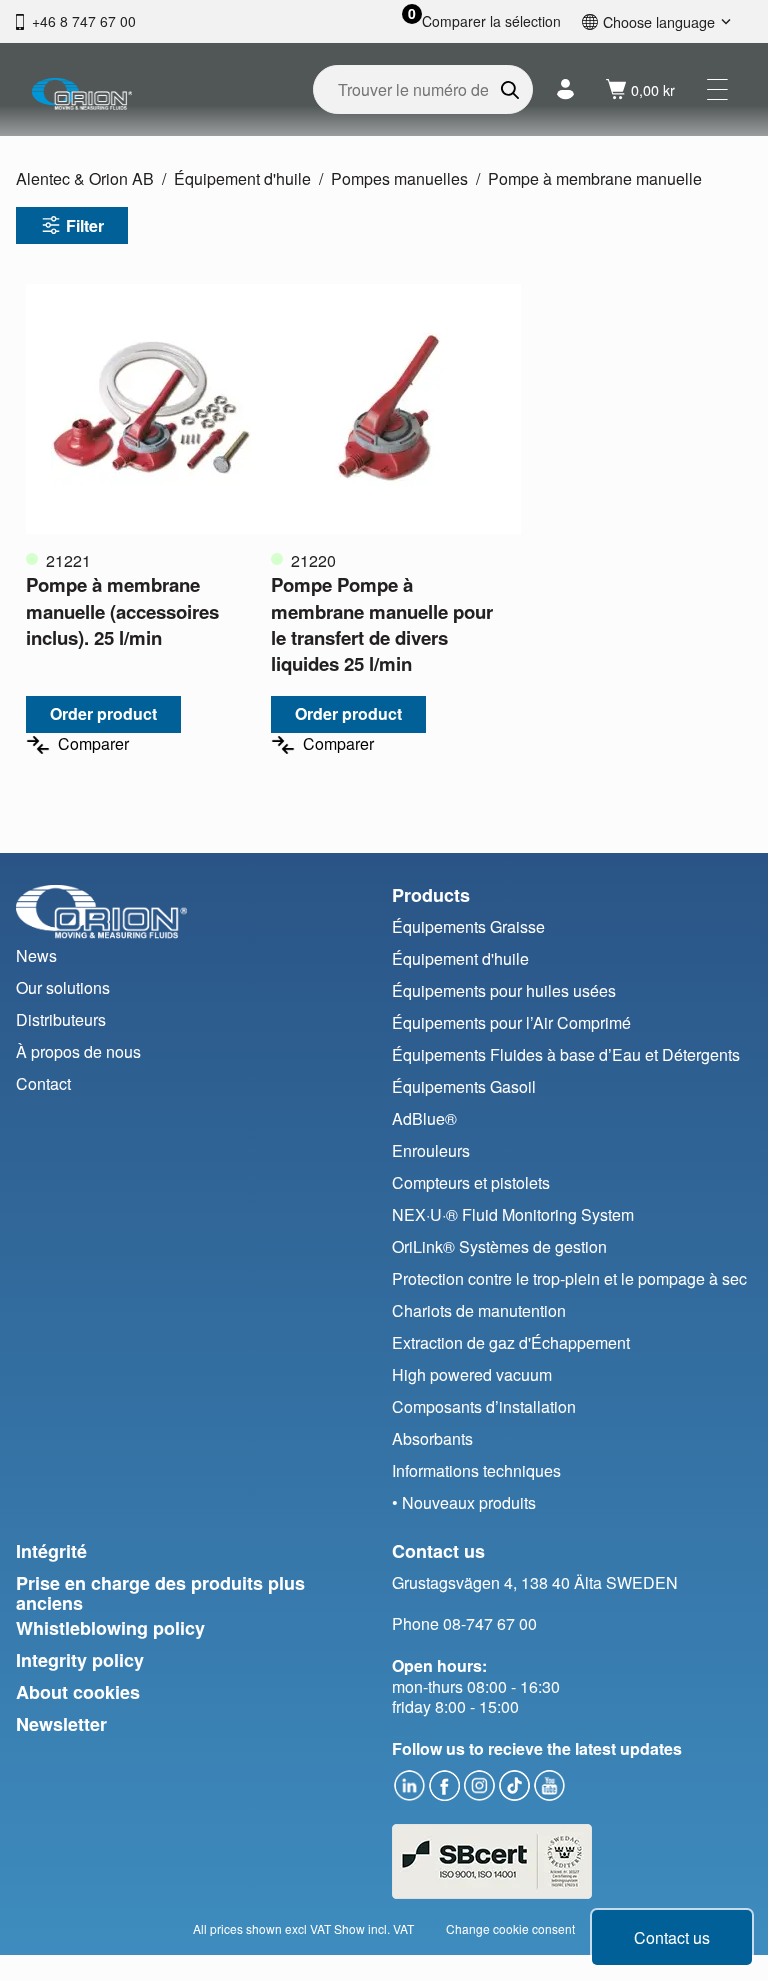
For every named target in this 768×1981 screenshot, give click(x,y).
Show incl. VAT (374, 1928)
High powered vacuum (472, 1374)
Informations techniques (476, 1470)
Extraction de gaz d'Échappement (511, 1342)
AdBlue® (424, 1118)
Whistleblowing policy (110, 1628)
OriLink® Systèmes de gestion (499, 1246)
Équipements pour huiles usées (504, 990)
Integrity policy (80, 1660)
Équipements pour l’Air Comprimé (511, 1022)
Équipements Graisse (468, 926)
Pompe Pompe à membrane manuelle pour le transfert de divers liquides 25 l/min (382, 624)
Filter (85, 225)
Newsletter (61, 1724)
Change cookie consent (510, 1928)
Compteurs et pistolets (471, 1182)
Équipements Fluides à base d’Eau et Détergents (566, 1054)
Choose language (659, 21)
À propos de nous (78, 1051)
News (36, 955)
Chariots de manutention (479, 1310)
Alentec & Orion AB (85, 178)
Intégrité (51, 1551)
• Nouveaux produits (464, 1502)
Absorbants (432, 1438)
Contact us (672, 1937)
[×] (717, 89)
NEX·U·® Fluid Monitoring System (513, 1214)
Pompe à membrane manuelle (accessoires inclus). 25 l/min (122, 610)
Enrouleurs (431, 1150)
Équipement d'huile (242, 178)
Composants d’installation (484, 1406)
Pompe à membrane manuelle (595, 178)
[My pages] (565, 89)
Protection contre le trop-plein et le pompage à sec (569, 1278)
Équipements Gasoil (464, 1086)
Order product (103, 713)
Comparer (93, 744)
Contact (43, 1083)
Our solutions (63, 987)
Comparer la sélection (491, 21)
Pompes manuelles (399, 178)
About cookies (78, 1692)
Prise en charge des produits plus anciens (160, 1593)
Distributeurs (61, 1019)
